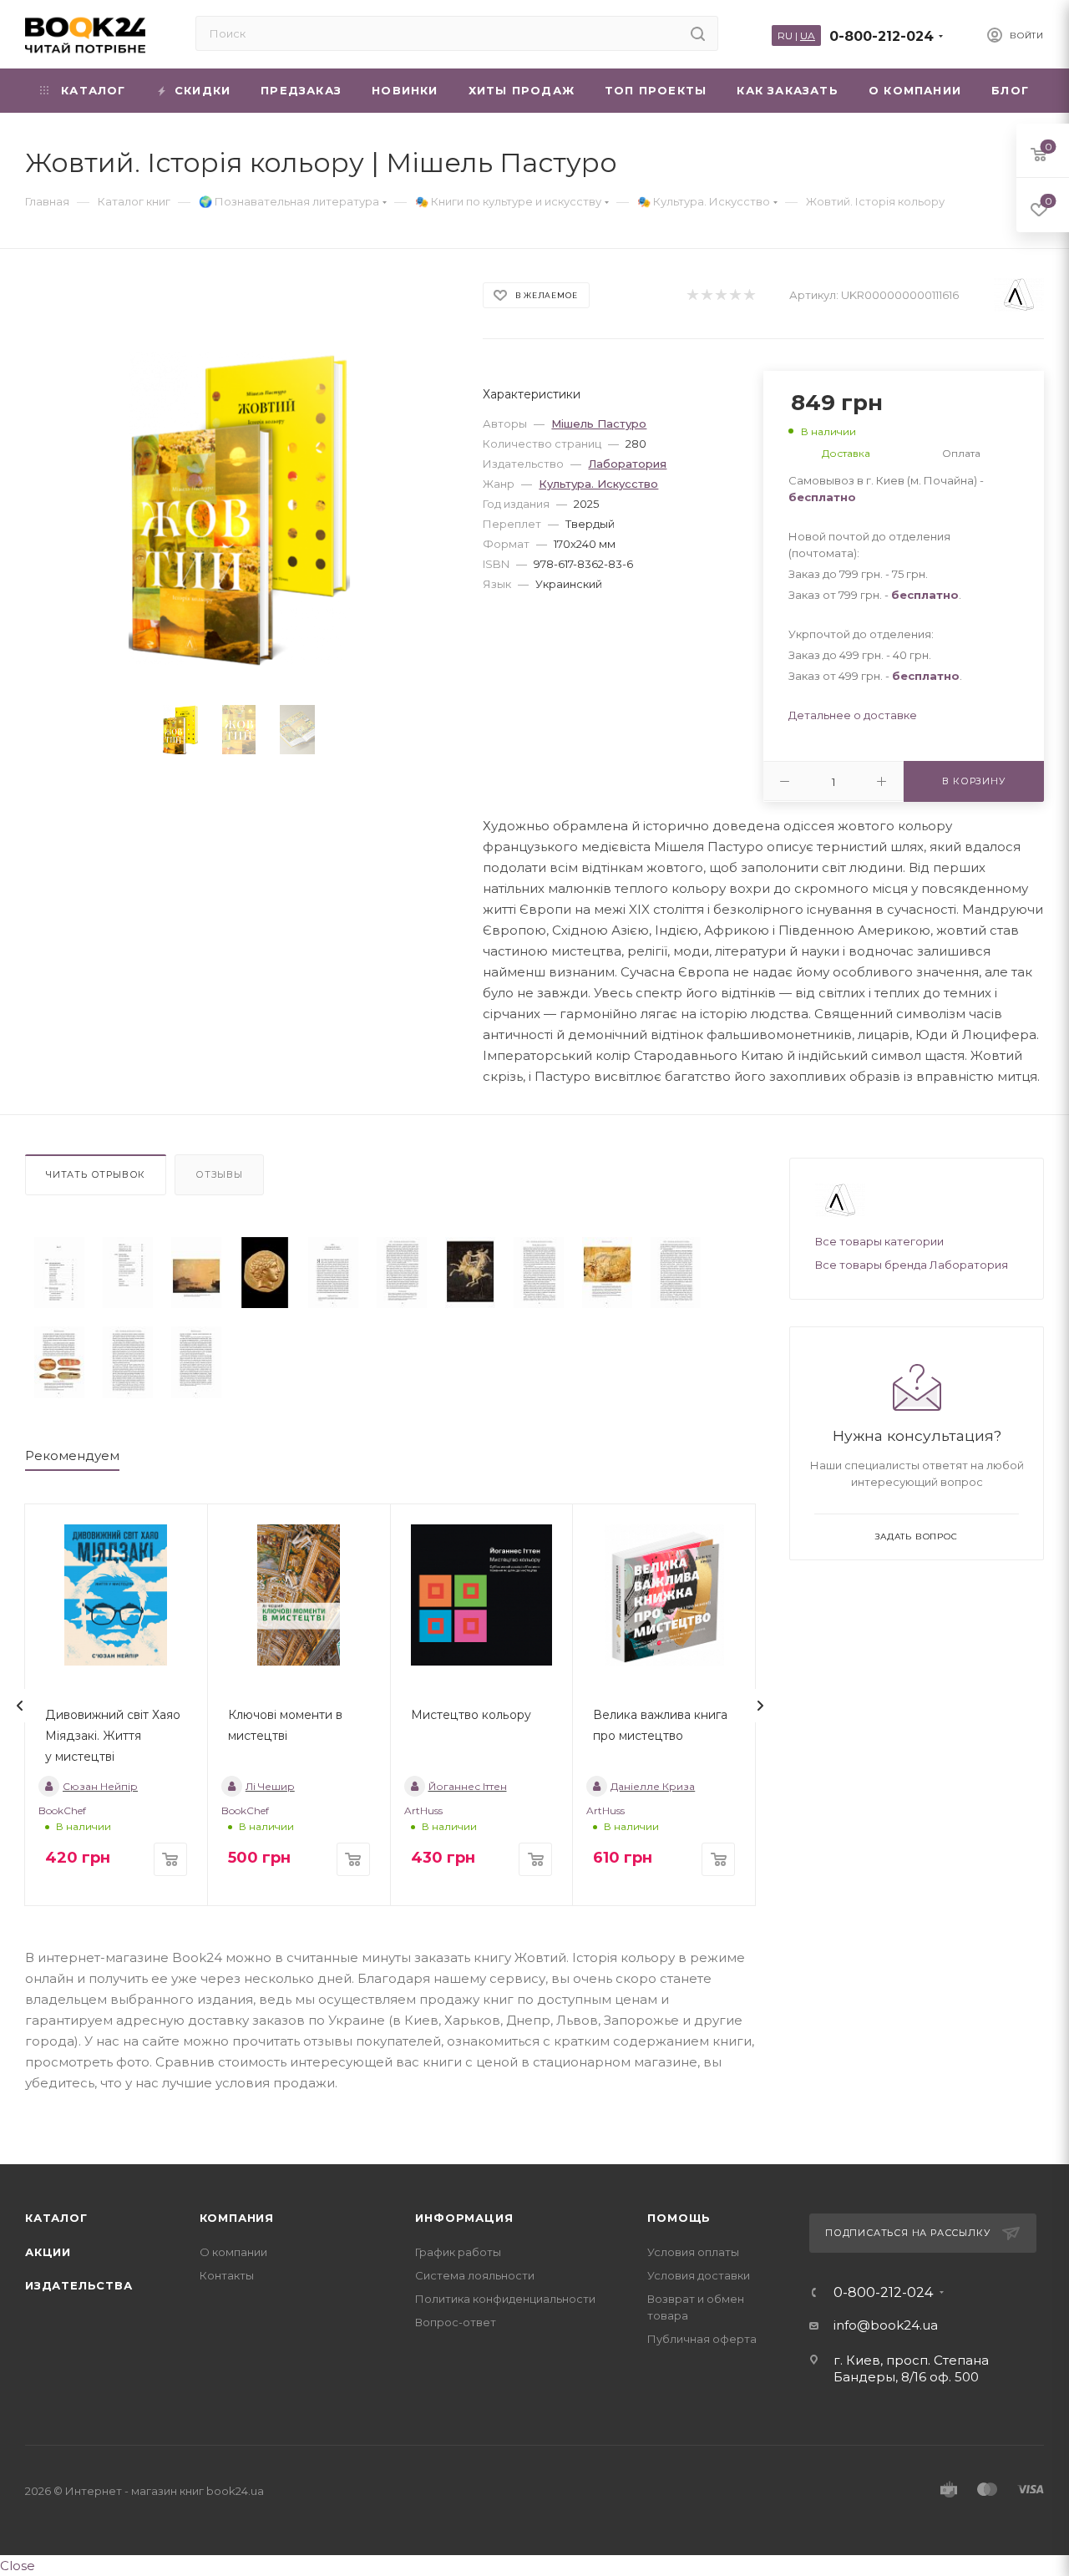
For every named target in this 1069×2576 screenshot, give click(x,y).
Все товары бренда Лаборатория (912, 1265)
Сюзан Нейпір (100, 1786)
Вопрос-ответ (456, 2322)
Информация (464, 2218)
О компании (233, 2252)
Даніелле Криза (653, 1786)
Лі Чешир (270, 1786)
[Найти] (698, 33)
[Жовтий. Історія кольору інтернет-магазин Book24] (239, 508)
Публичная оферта (702, 2339)
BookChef (62, 1810)
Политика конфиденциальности (505, 2299)
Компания (237, 2218)
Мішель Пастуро (599, 423)
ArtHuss (423, 1810)
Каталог (56, 2218)
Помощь (679, 2218)
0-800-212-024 (882, 36)
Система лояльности (475, 2275)
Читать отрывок (96, 1174)
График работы (458, 2252)
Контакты (227, 2275)
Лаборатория (627, 464)
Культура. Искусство (598, 484)
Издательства (79, 2285)
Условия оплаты (693, 2252)
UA (808, 35)
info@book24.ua (886, 2325)
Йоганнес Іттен (468, 1786)
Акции (48, 2252)
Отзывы (219, 1174)
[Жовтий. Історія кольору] (59, 1273)
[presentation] (20, 1706)
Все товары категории (879, 1241)
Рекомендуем (72, 1455)
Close (18, 2566)
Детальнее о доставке (853, 715)
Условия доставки (699, 2275)
